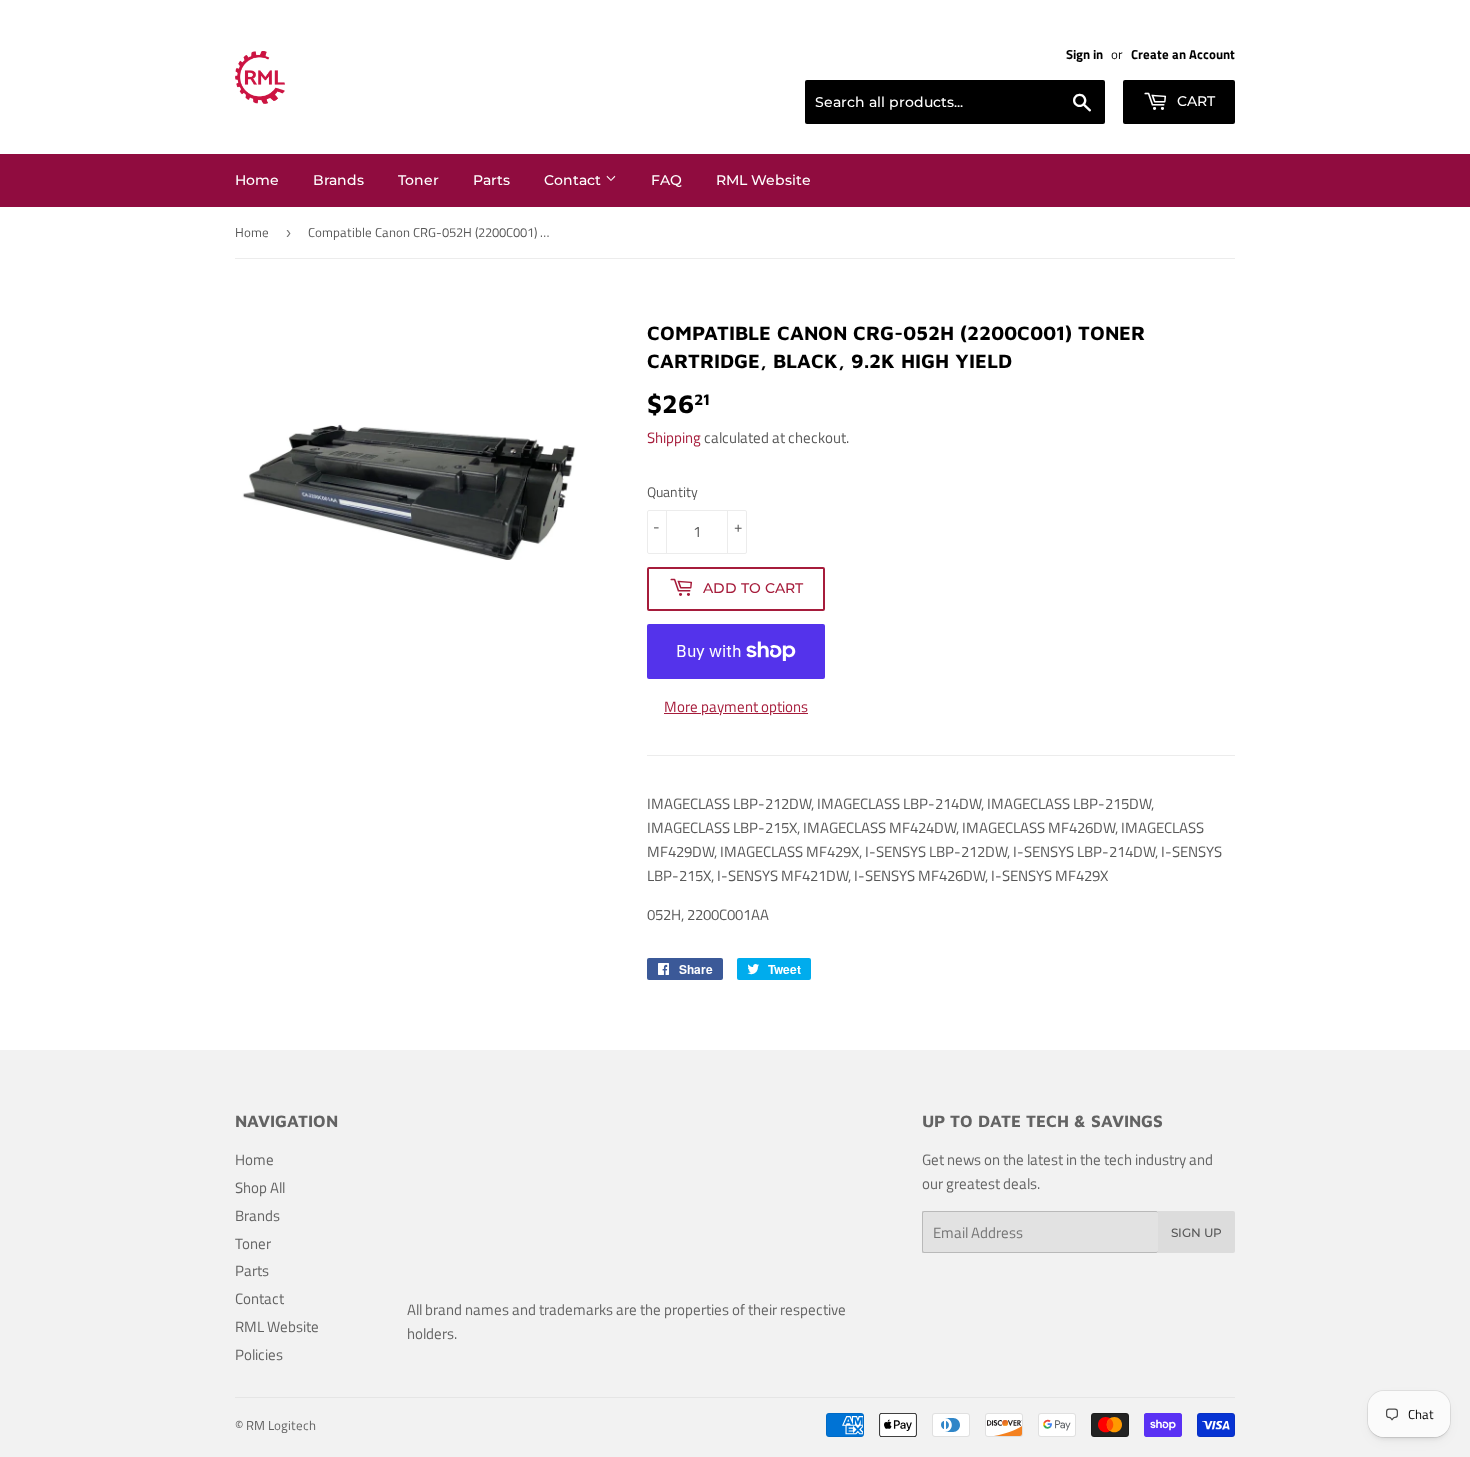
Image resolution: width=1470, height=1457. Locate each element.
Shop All (260, 1187)
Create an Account (1183, 54)
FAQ (666, 180)
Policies (259, 1354)
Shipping (674, 437)
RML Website (763, 180)
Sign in (1084, 54)
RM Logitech (281, 1425)
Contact (574, 180)
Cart (1194, 101)
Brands (338, 180)
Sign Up (1196, 1232)
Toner (418, 180)
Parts (491, 180)
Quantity (672, 491)
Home (257, 180)
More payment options (736, 706)
